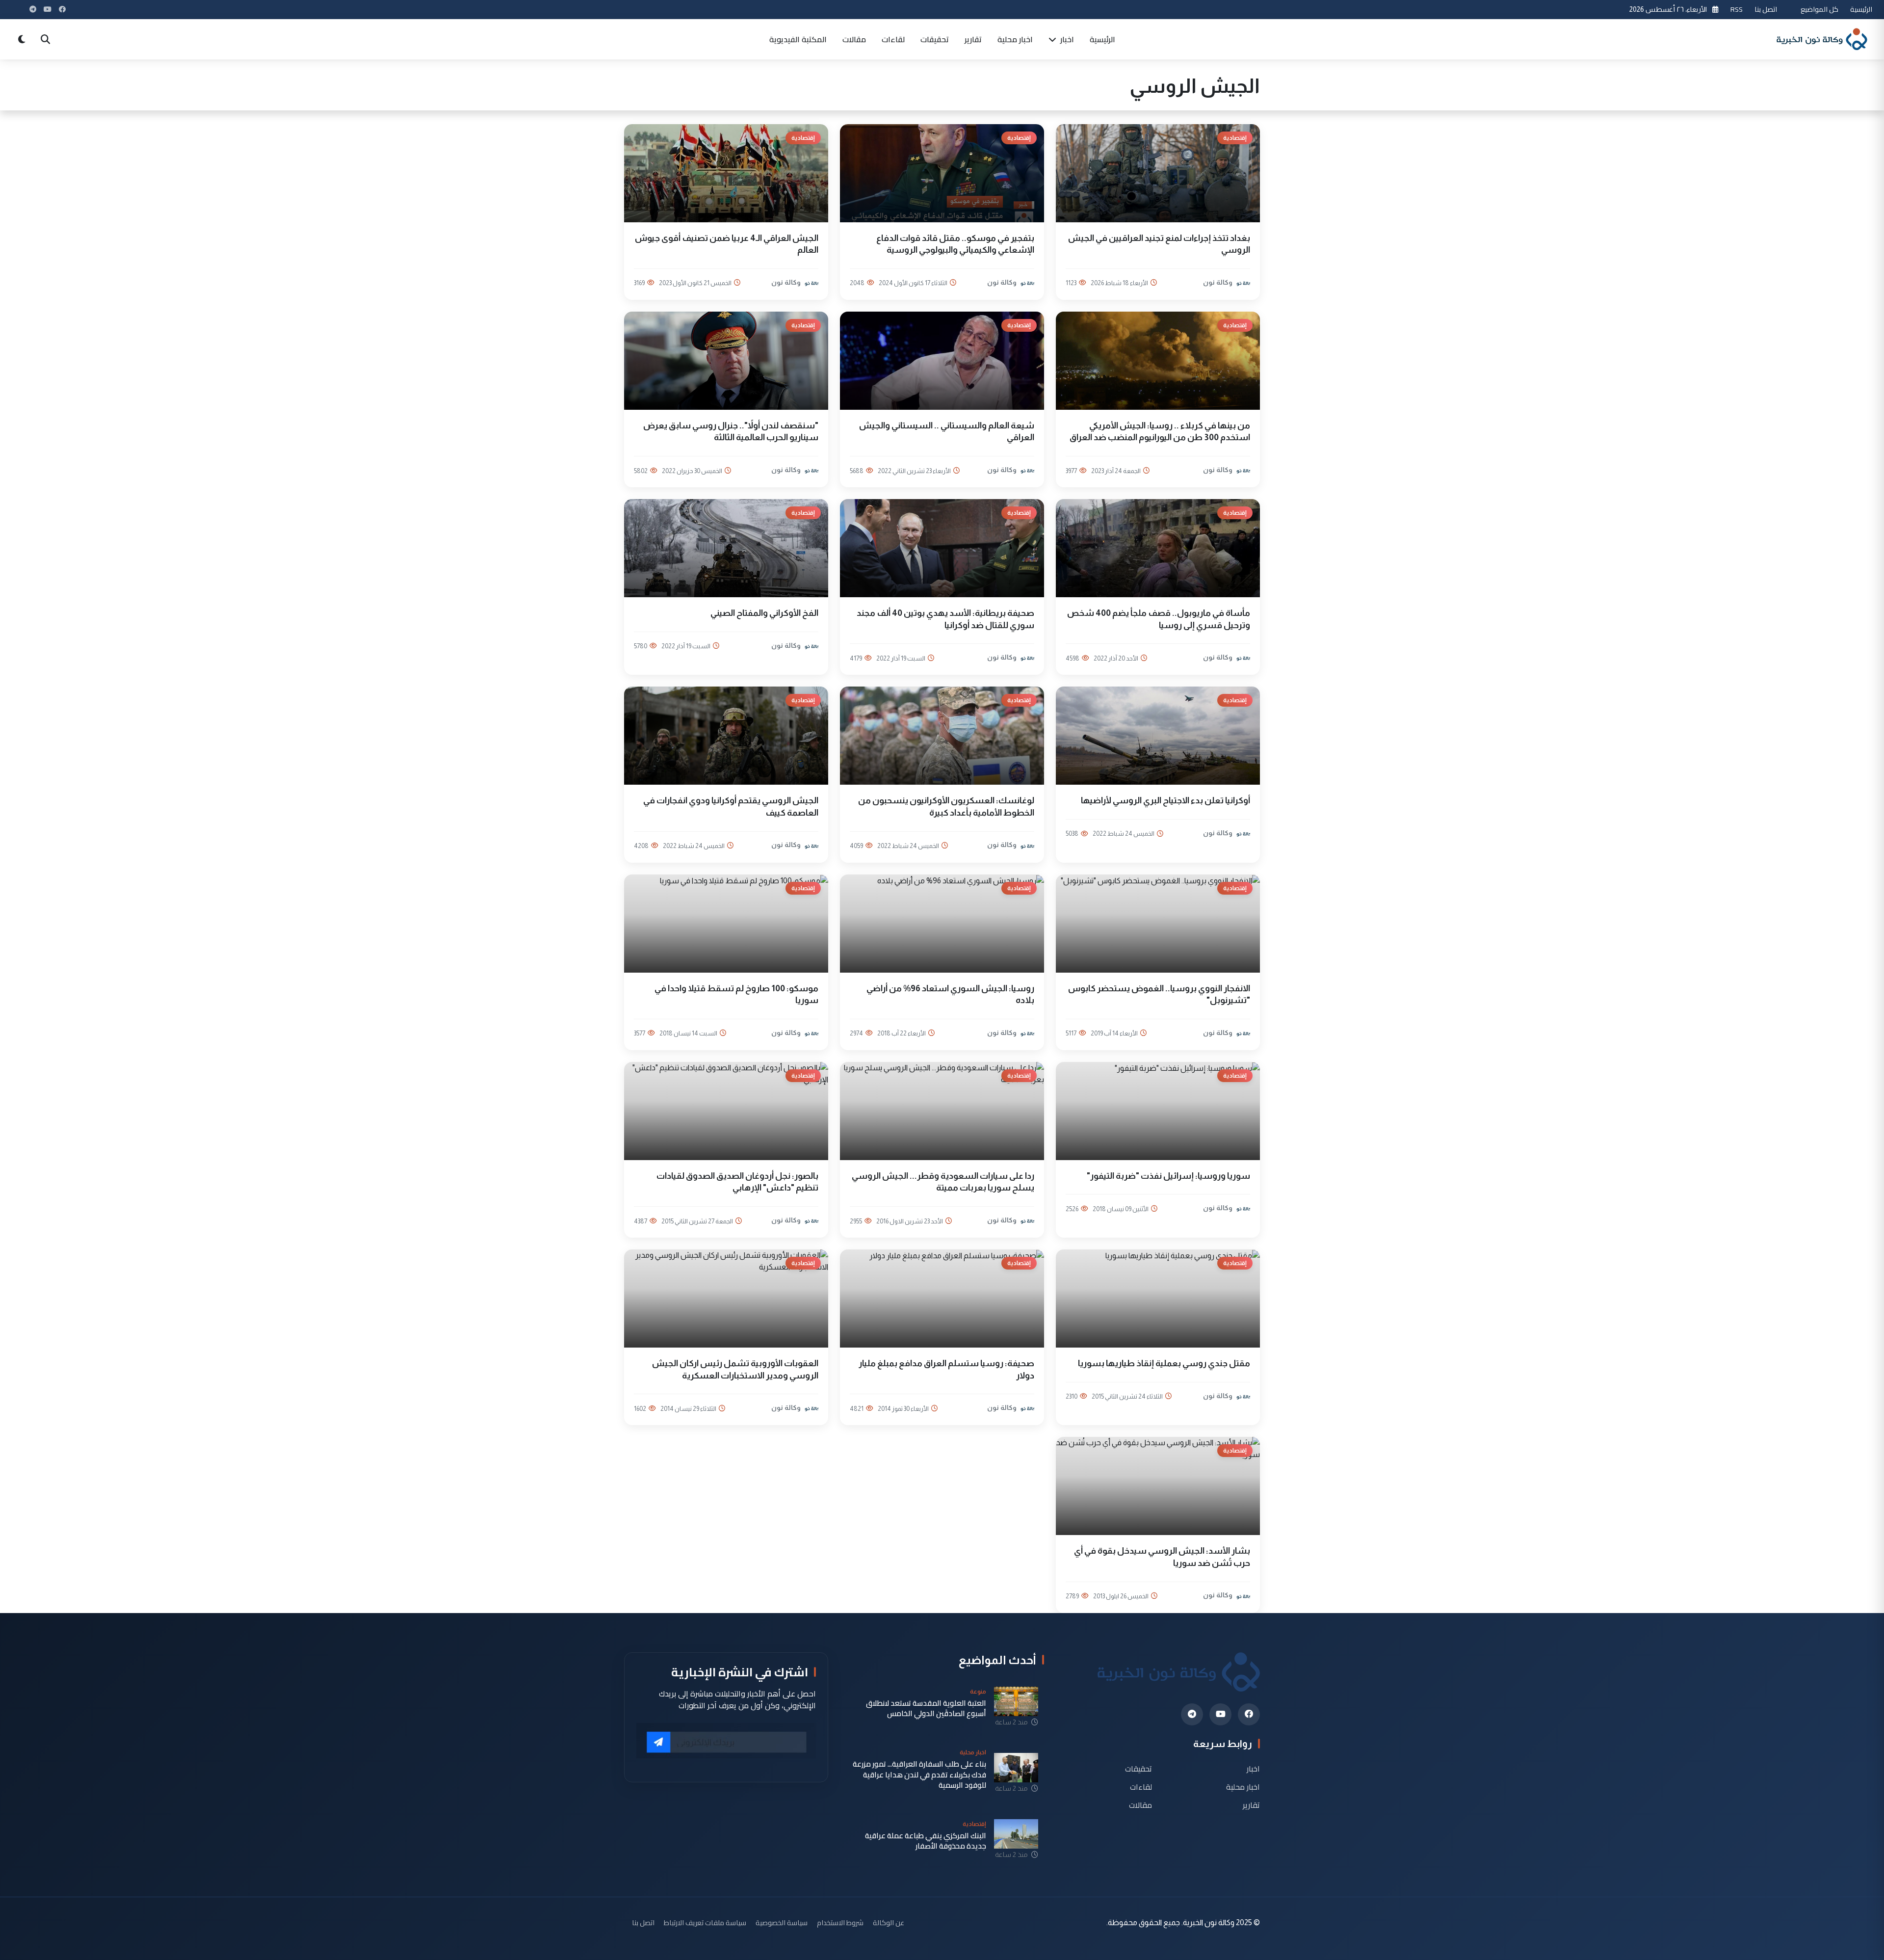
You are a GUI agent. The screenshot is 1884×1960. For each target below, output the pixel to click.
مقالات (854, 39)
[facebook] (1249, 1714)
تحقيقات (935, 39)
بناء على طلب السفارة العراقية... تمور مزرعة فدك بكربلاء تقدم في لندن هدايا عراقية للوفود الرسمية (919, 1775)
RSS (1737, 9)
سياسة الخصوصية (782, 1922)
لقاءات (893, 39)
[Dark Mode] (22, 39)
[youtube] (1220, 1714)
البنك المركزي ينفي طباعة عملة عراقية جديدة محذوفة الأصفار (926, 1841)
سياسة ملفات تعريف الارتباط (705, 1922)
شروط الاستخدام (840, 1922)
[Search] (45, 39)
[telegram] (1192, 1714)
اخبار (1066, 39)
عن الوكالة (889, 1922)
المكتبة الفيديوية (798, 39)
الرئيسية (1861, 9)
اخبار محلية (1015, 39)
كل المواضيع (1819, 9)
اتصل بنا (1766, 9)
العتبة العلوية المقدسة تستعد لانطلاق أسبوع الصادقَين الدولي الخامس (926, 1708)
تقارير (973, 39)
